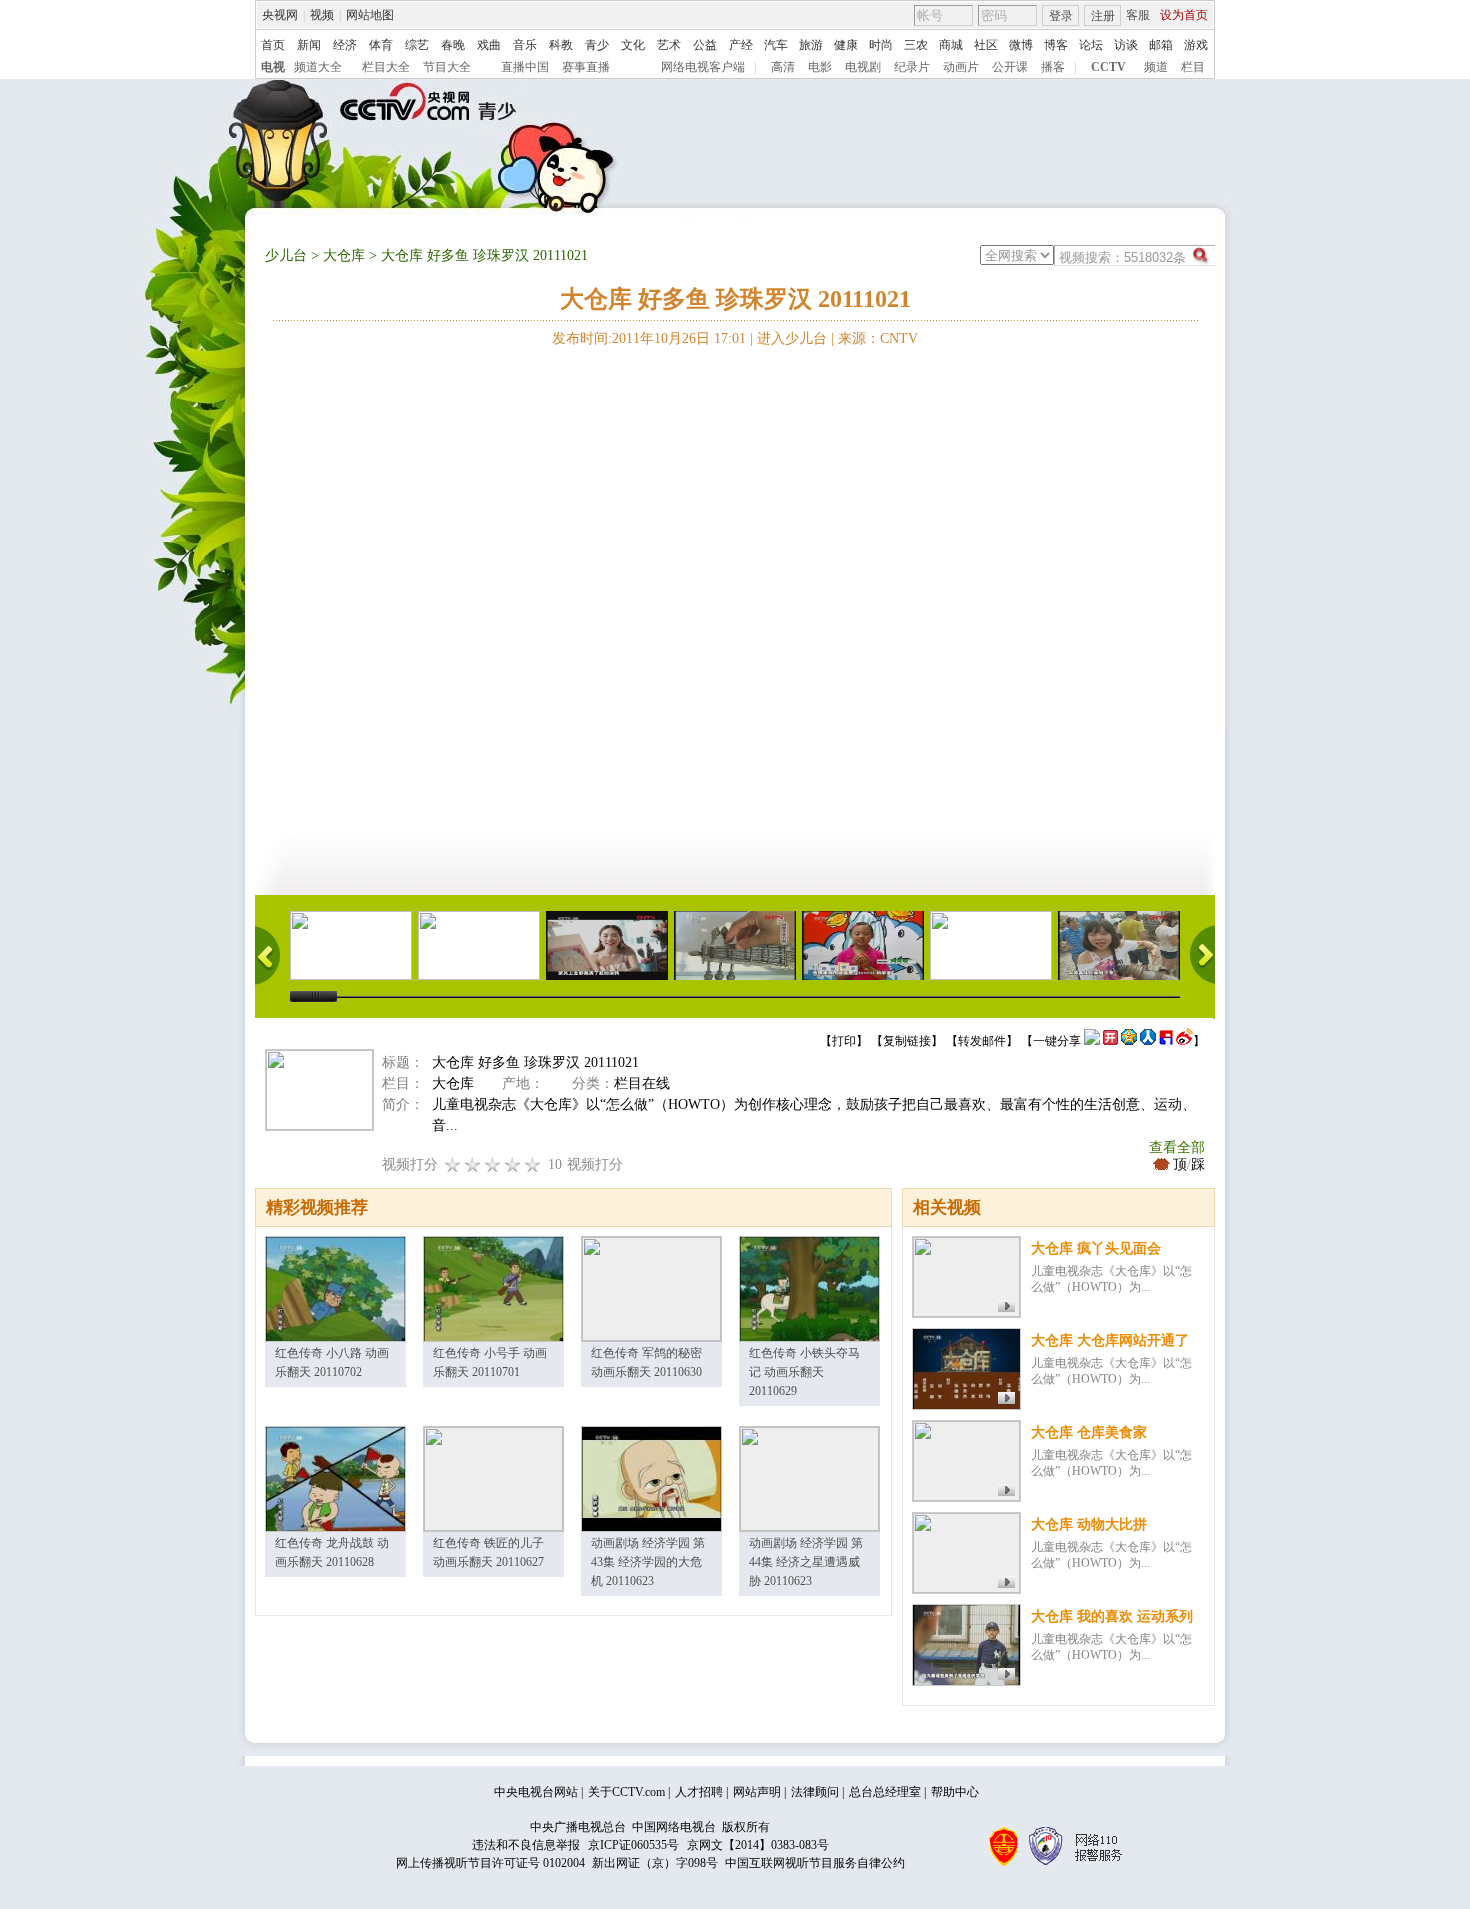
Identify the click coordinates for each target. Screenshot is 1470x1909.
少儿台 (286, 255)
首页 (273, 45)
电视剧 (863, 67)
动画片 (961, 67)
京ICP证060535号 (633, 1845)
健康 (846, 45)
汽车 (776, 45)
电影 (820, 67)
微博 (1021, 45)
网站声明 (757, 1792)
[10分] (533, 1164)
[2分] (453, 1164)
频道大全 (318, 67)
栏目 (1193, 67)
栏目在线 (642, 1083)
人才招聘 (699, 1792)
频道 (1156, 67)
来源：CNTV (878, 338)
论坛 (1091, 45)
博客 (1056, 45)
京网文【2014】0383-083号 (758, 1845)
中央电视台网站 (536, 1792)
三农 (916, 45)
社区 (986, 45)
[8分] (513, 1164)
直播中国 (525, 67)
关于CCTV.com (626, 1792)
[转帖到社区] (1092, 1041)
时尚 (881, 45)
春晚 (453, 45)
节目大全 (447, 67)
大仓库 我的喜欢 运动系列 (1112, 1616)
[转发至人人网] (1148, 1041)
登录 (1061, 16)
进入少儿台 (792, 338)
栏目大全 (386, 67)
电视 (273, 67)
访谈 (1126, 45)
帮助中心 (955, 1792)
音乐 (525, 45)
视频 (322, 15)
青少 (597, 45)
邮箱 (1161, 45)
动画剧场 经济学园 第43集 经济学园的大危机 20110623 (648, 1562)
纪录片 (912, 67)
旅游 (811, 45)
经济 (345, 45)
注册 (1103, 16)
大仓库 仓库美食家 (1089, 1432)
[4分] (473, 1164)
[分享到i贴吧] (1166, 1041)
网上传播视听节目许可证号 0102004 (490, 1863)
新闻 (309, 45)
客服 (1138, 15)
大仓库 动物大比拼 (1089, 1524)
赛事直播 (586, 67)
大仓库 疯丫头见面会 (1096, 1248)
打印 (844, 1041)
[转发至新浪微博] (1184, 1041)
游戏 (1196, 45)
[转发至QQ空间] (1129, 1041)
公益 (705, 45)
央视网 (280, 15)
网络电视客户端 (703, 67)
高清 (783, 67)
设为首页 (1184, 15)
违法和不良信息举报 (526, 1845)
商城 (951, 45)
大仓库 (344, 255)
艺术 (669, 45)
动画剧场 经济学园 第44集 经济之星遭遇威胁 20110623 (806, 1562)
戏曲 (489, 45)
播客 (1053, 67)
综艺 (417, 45)
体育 (381, 45)
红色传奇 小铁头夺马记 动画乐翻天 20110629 (804, 1372)
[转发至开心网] (1110, 1041)
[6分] (493, 1164)
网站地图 (370, 15)
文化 (633, 45)
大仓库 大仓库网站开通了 (1110, 1340)
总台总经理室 (885, 1792)
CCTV (1108, 67)
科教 (561, 45)
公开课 (1010, 67)
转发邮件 (982, 1041)
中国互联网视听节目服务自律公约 (815, 1863)
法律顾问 (815, 1792)
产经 (741, 45)
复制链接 (907, 1041)
